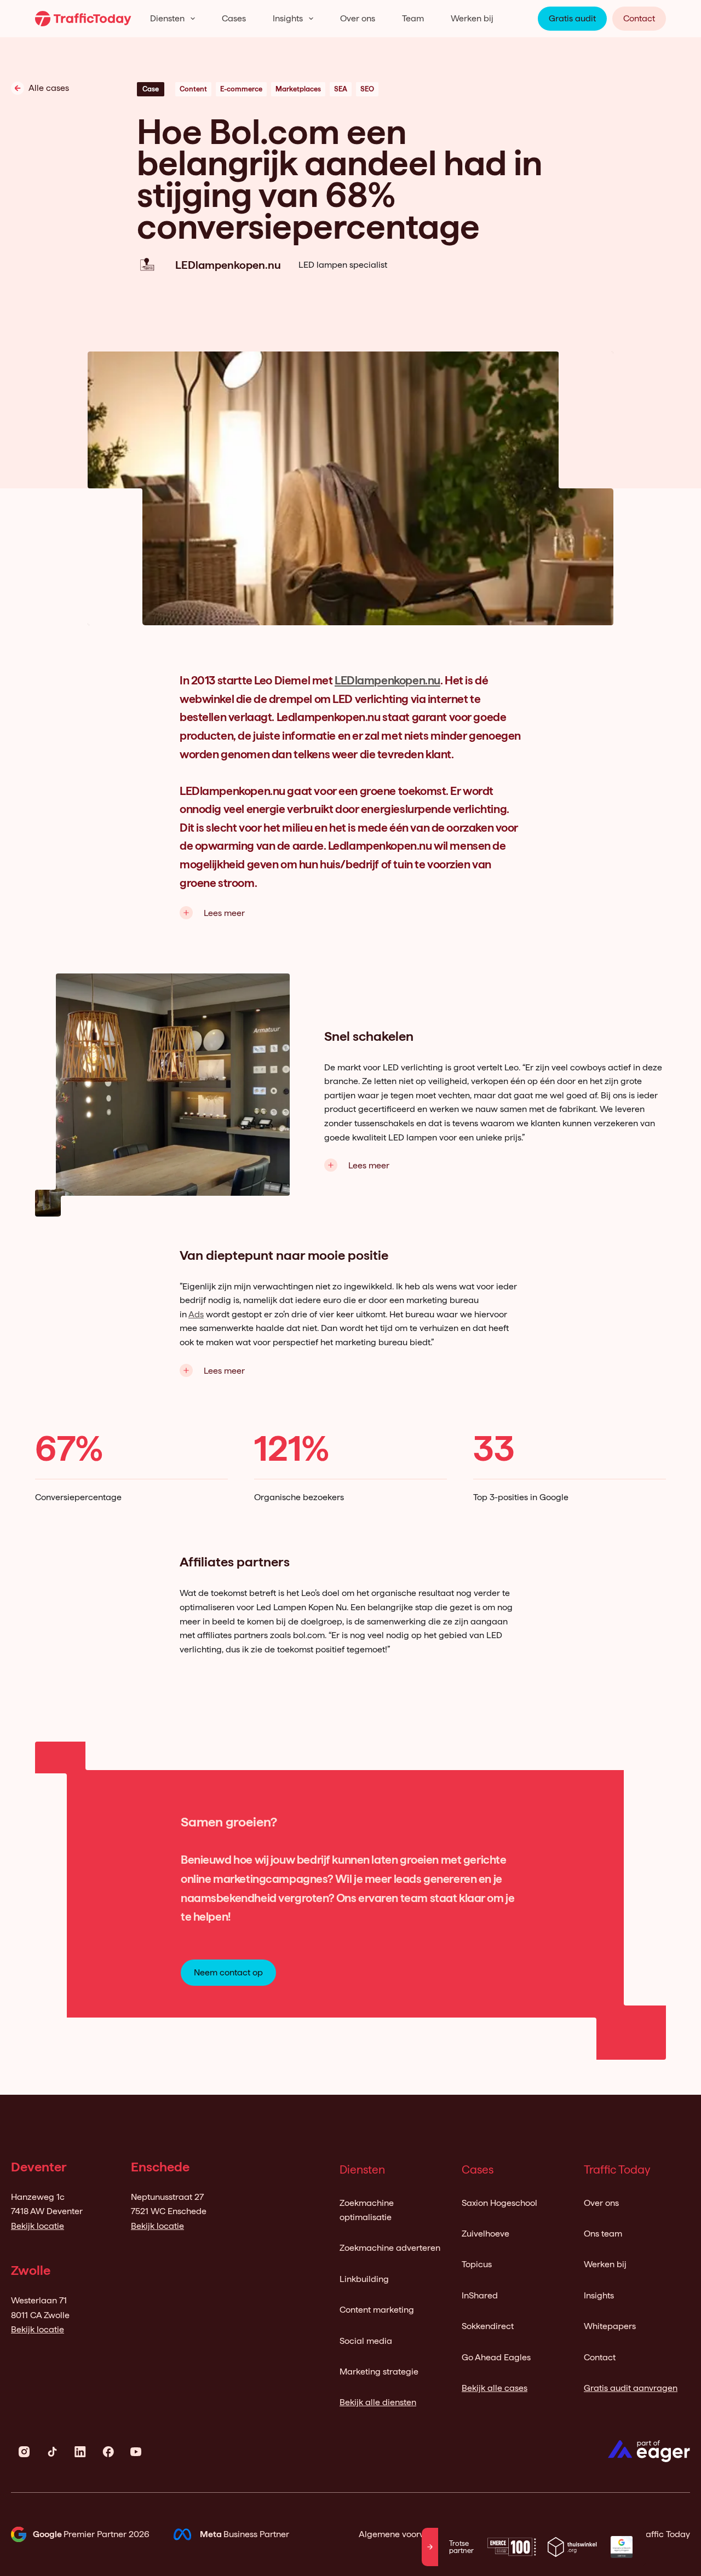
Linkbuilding (364, 2279)
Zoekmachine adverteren (390, 2248)
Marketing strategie (379, 2372)
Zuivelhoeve (485, 2234)
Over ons (358, 18)
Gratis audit (572, 18)
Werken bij (472, 18)
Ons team (603, 2234)
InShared (480, 2295)
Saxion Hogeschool (499, 2203)
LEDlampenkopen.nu (387, 680)
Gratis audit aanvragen (631, 2388)
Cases (234, 18)
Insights (288, 18)
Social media (366, 2341)
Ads (196, 1314)
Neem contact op (228, 1972)
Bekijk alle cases (495, 2388)
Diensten (167, 18)
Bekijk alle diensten (378, 2402)
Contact (639, 18)
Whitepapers (610, 2326)
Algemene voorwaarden (407, 2534)
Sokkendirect (488, 2326)
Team (413, 18)
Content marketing (377, 2310)
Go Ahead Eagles (496, 2357)
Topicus (477, 2264)
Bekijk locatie (38, 2226)
